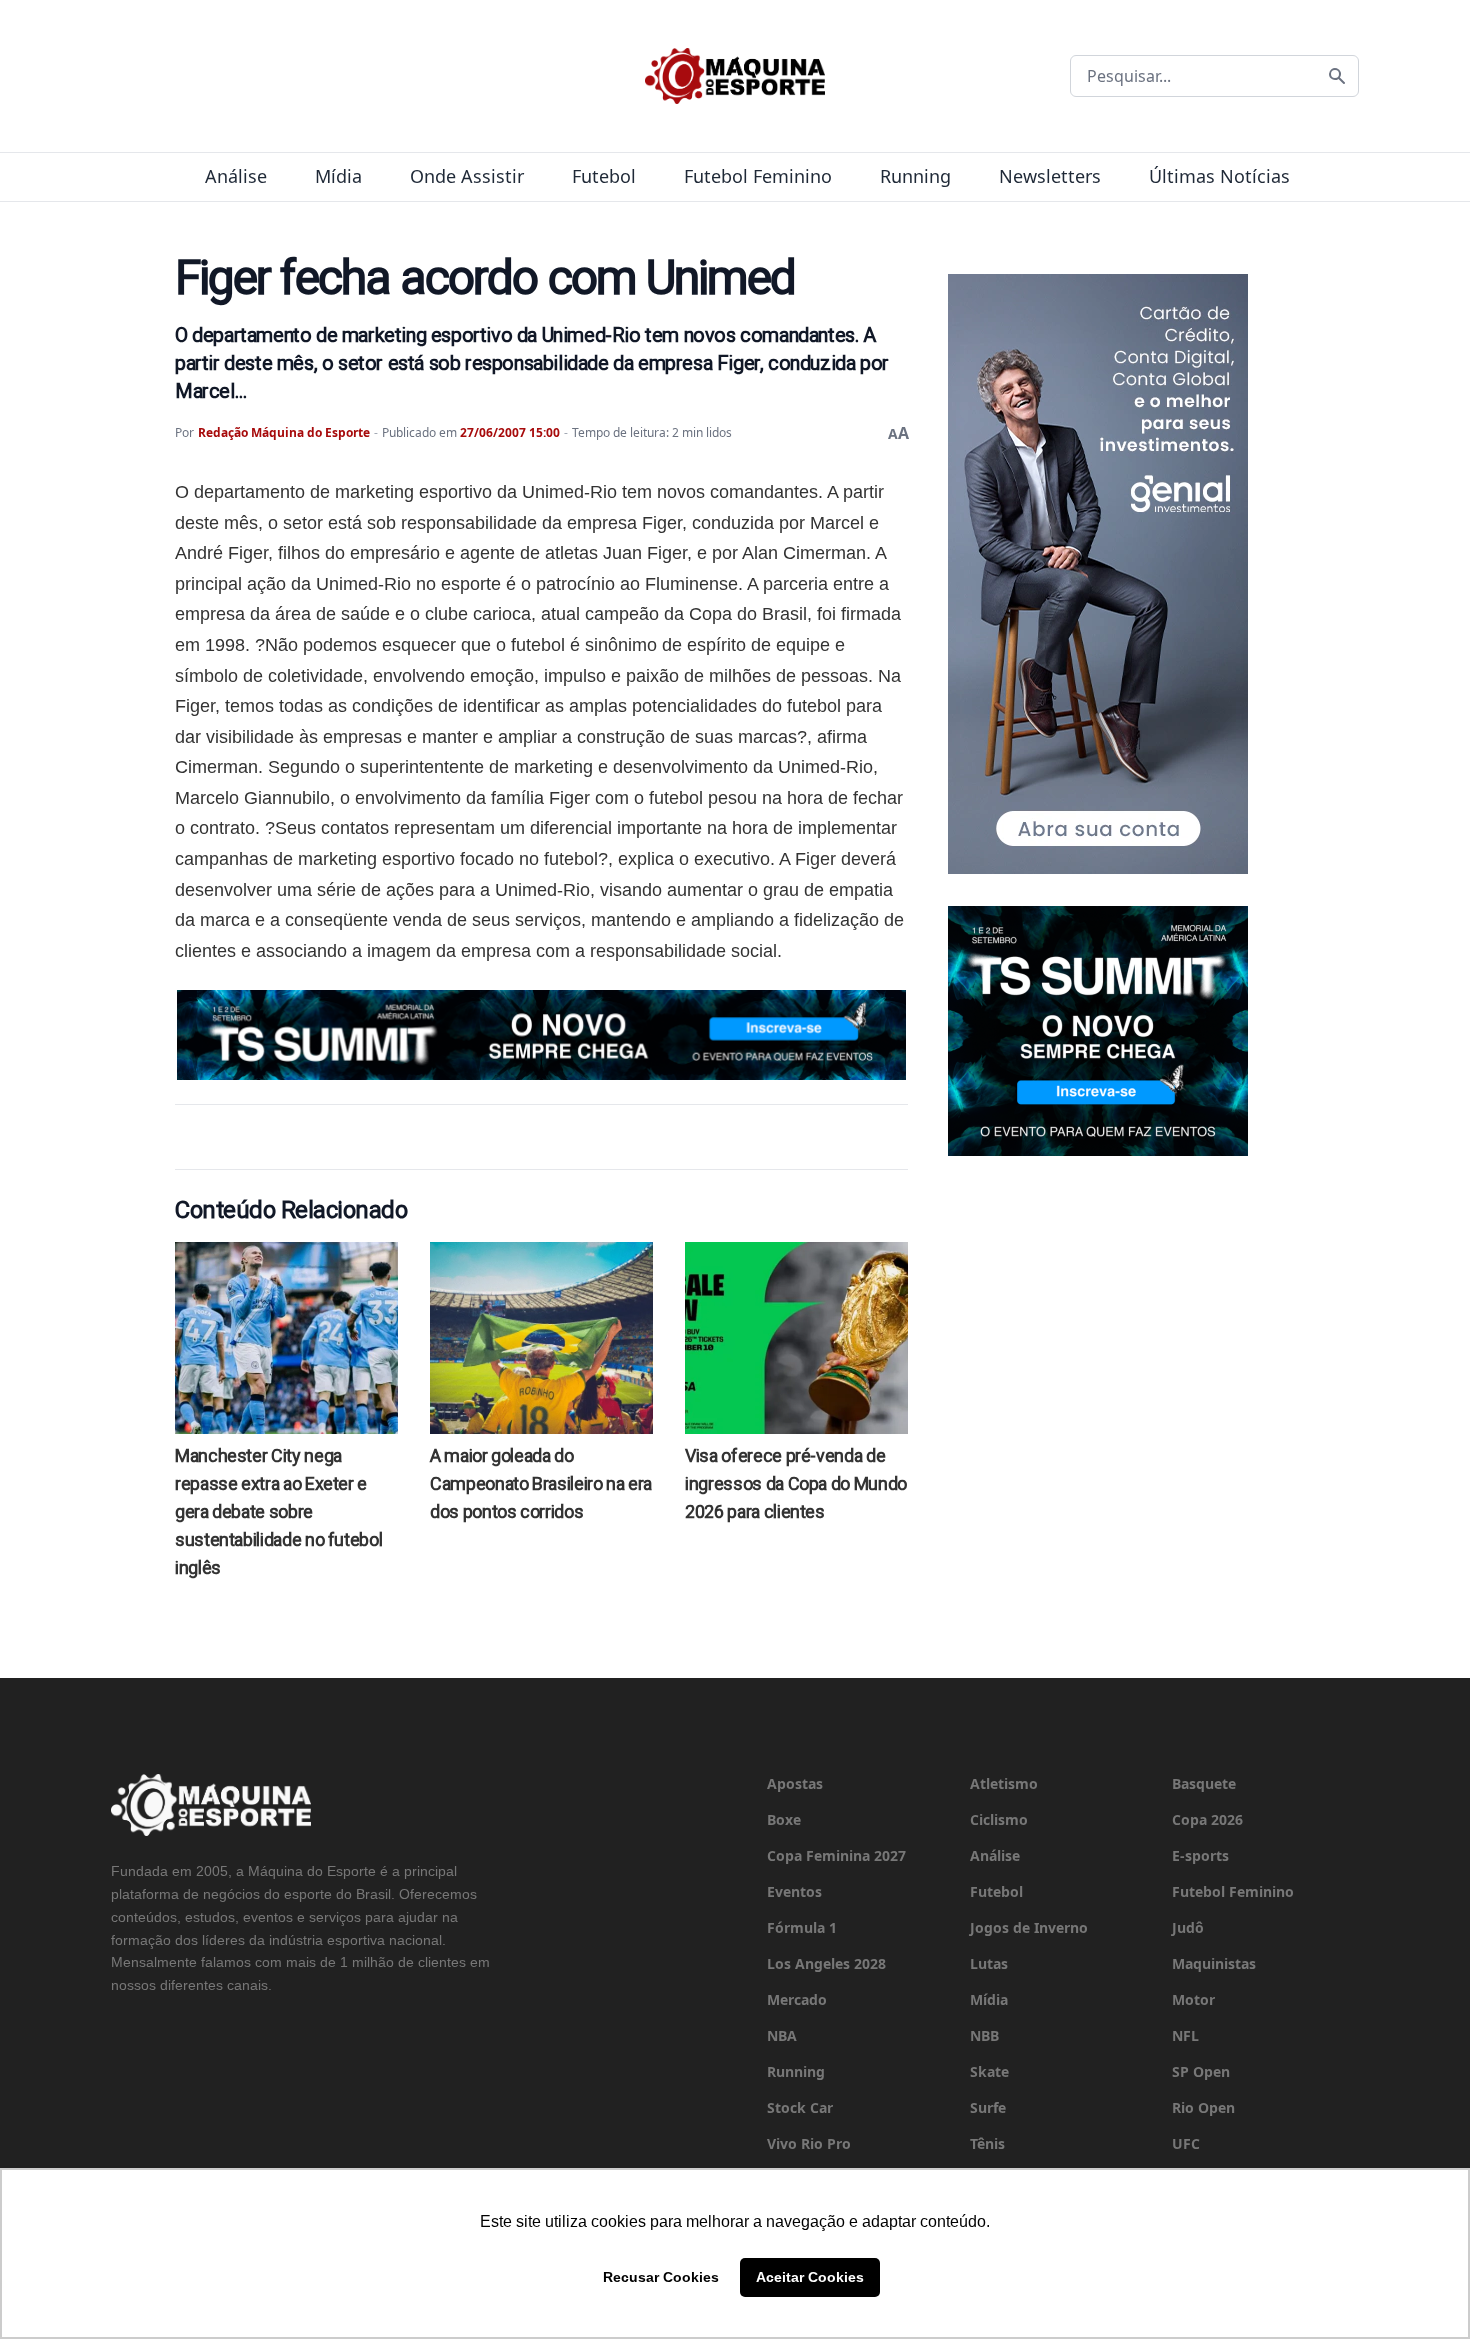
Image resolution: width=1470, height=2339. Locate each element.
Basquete (1204, 1783)
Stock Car (800, 2107)
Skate (989, 2071)
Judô (1188, 1927)
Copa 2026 (1207, 1819)
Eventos (794, 1891)
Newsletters (1050, 176)
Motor (1193, 1999)
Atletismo (1004, 1783)
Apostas (795, 1783)
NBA (782, 2035)
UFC (1186, 2143)
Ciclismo (999, 1819)
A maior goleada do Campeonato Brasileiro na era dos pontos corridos (541, 1483)
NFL (1185, 2035)
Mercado (797, 1999)
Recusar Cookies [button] (661, 2277)
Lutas (989, 1963)
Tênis (987, 2143)
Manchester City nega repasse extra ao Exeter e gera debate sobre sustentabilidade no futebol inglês (278, 1511)
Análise (236, 176)
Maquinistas (1214, 1963)
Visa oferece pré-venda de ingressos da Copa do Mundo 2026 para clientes (796, 1483)
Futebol (604, 176)
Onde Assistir (467, 176)
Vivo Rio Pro (809, 2143)
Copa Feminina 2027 (836, 1855)
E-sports (1200, 1855)
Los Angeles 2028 (826, 1963)
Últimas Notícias (1219, 176)
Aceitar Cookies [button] (810, 2277)
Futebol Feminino (758, 176)
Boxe (784, 1819)
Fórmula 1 (802, 1927)
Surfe (988, 2107)
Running (915, 176)
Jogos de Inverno (1029, 1927)
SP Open (1201, 2071)
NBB (984, 2035)
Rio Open (1203, 2107)
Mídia (338, 176)
